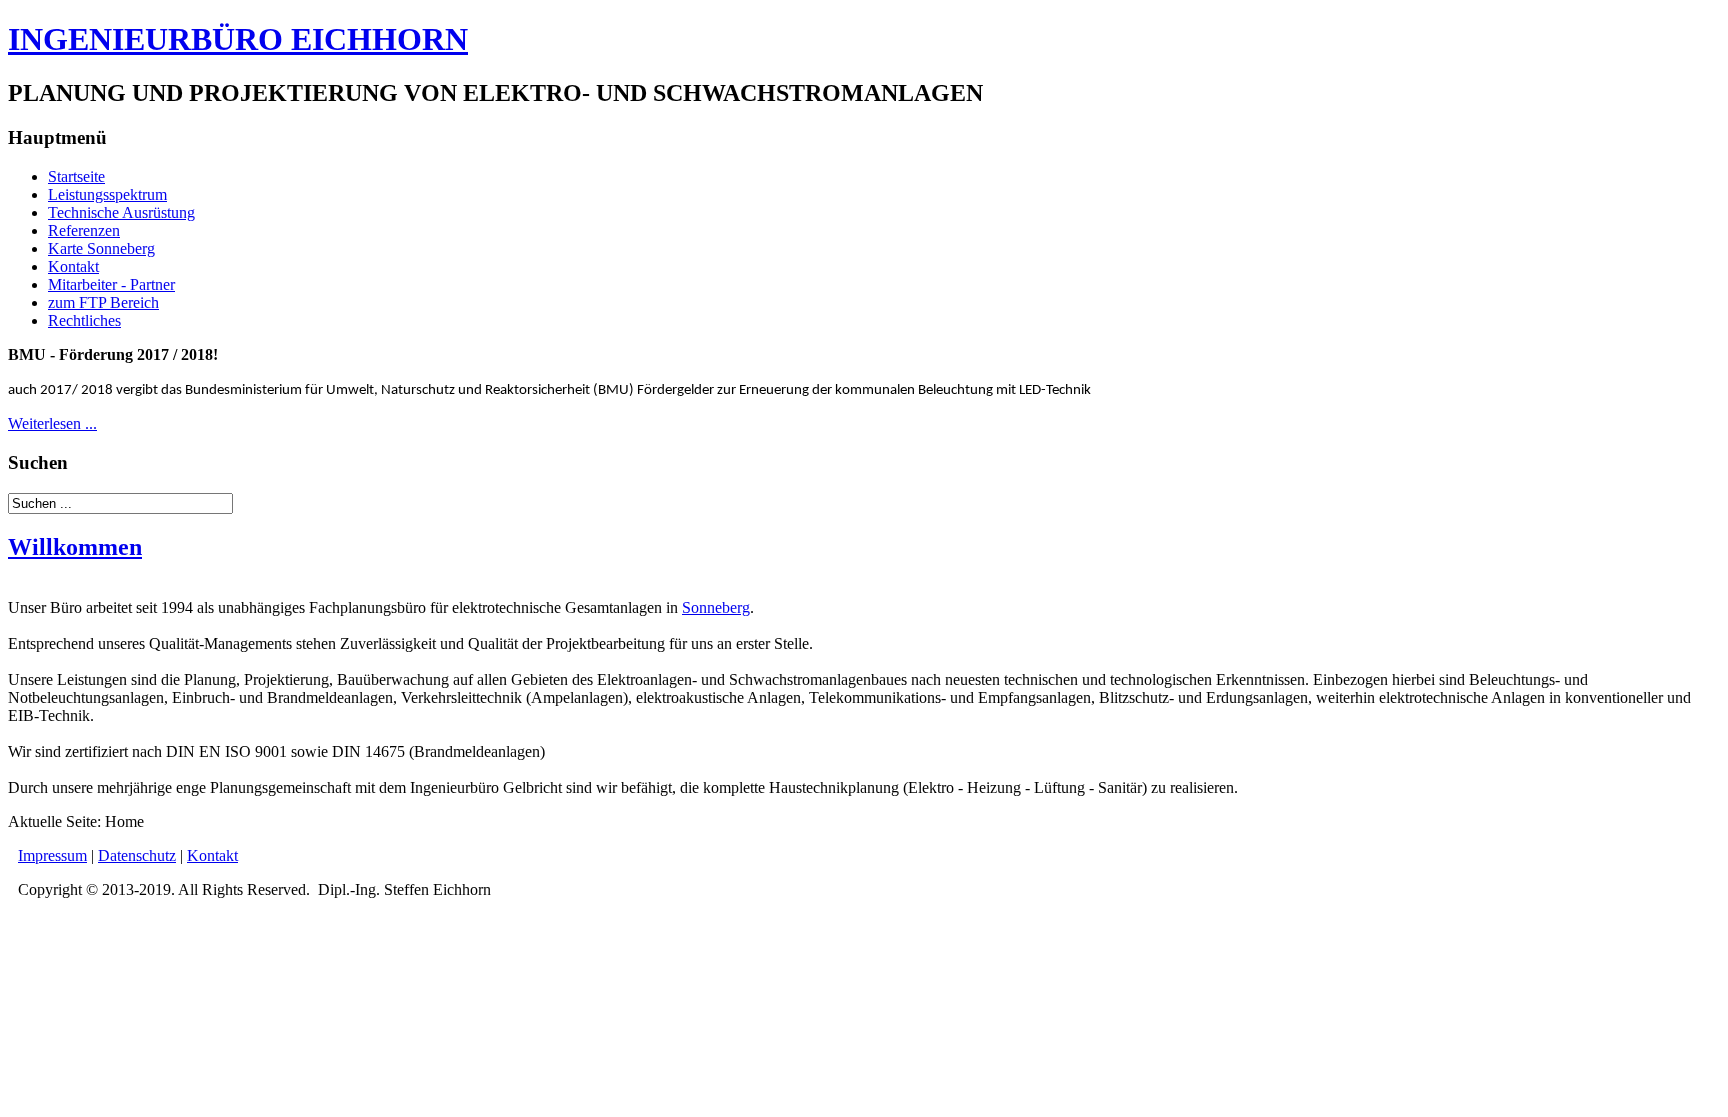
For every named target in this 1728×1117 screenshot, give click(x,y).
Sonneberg (716, 607)
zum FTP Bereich (103, 302)
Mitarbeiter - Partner (111, 284)
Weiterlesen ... (52, 423)
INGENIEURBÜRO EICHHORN (238, 39)
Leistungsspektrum (107, 194)
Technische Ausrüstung (121, 212)
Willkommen (75, 547)
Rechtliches (84, 320)
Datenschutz (137, 855)
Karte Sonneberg (101, 248)
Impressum (52, 855)
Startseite (76, 176)
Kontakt (73, 266)
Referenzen (84, 230)
